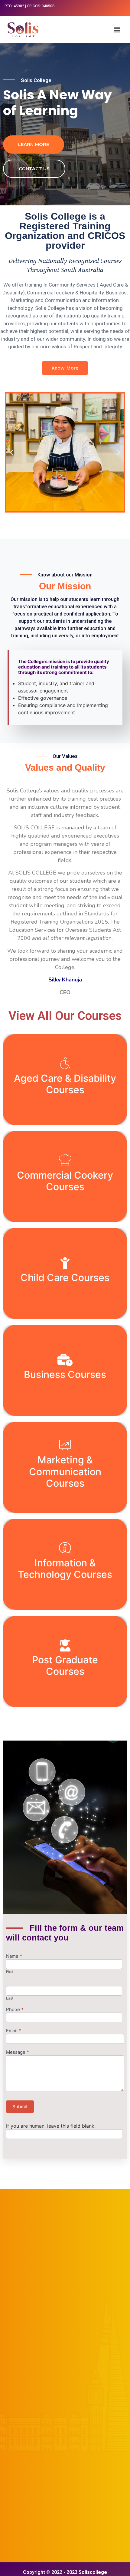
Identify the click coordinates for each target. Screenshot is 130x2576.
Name (14, 1956)
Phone (15, 2010)
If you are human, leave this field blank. (51, 2126)
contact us (34, 169)
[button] (117, 30)
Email (14, 2031)
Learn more (34, 144)
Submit (20, 2107)
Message (18, 2052)
